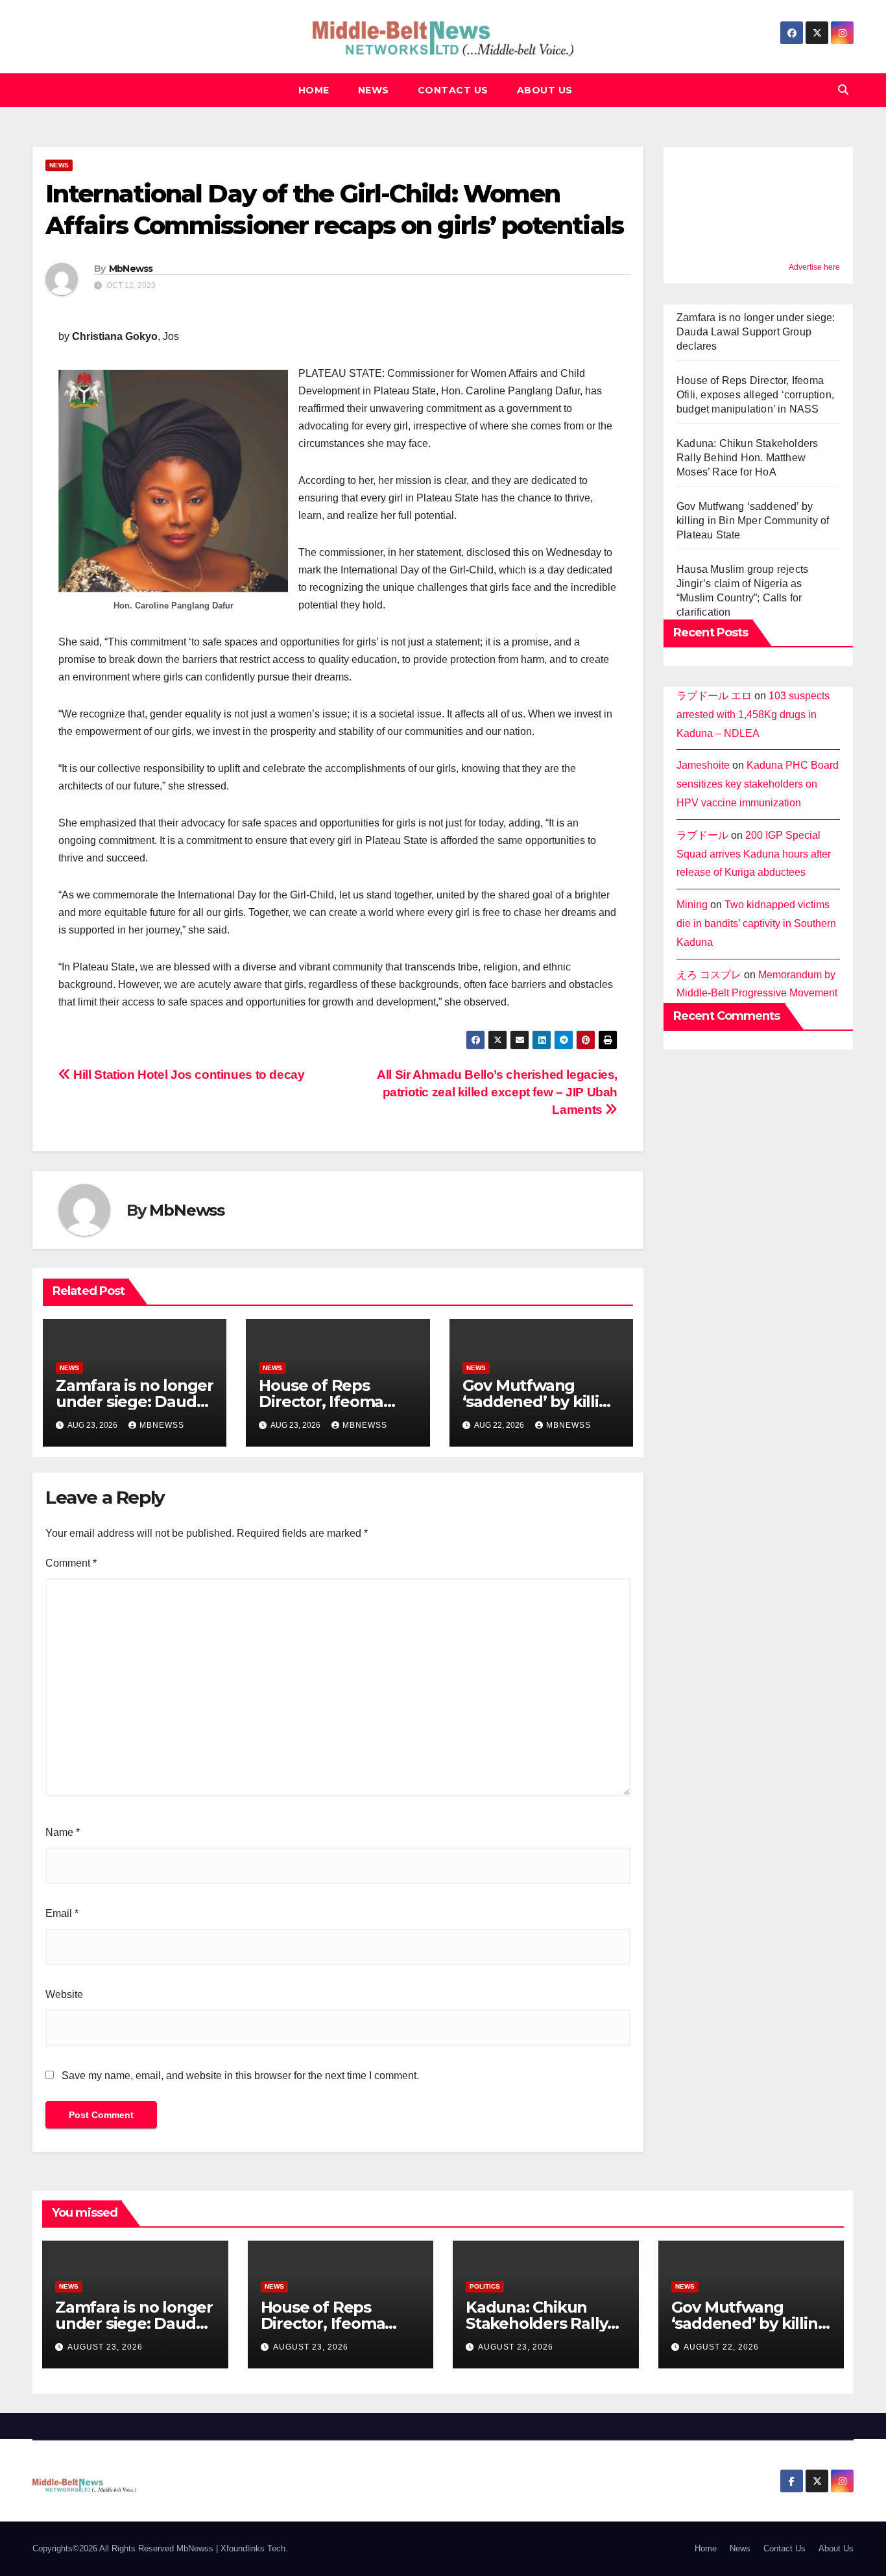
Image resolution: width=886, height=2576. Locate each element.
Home (314, 90)
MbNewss (131, 269)
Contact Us (453, 90)
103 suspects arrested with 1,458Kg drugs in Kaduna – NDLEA (753, 715)
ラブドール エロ (714, 696)
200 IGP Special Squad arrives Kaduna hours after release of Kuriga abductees (754, 854)
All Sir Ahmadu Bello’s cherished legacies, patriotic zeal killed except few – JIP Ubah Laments (497, 1092)
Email (62, 1913)
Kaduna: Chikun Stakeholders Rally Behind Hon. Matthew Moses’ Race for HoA (747, 458)
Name (63, 1832)
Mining (692, 905)
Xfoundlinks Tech (253, 2548)
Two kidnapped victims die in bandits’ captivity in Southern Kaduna (756, 923)
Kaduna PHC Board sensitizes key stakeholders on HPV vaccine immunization (758, 784)
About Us (545, 90)
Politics (485, 2286)
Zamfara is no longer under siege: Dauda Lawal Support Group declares (756, 332)
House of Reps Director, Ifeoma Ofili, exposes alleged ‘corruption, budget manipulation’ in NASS (755, 395)
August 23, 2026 (105, 2347)
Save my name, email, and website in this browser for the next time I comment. (240, 2076)
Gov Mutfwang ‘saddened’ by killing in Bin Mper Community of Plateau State (753, 521)
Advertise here (814, 267)
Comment (71, 1563)
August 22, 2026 (721, 2347)
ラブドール (702, 835)
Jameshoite (703, 765)
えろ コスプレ (709, 975)
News (374, 90)
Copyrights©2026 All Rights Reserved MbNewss (124, 2548)
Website (64, 1994)
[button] (843, 90)
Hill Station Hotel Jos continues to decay (188, 1075)
